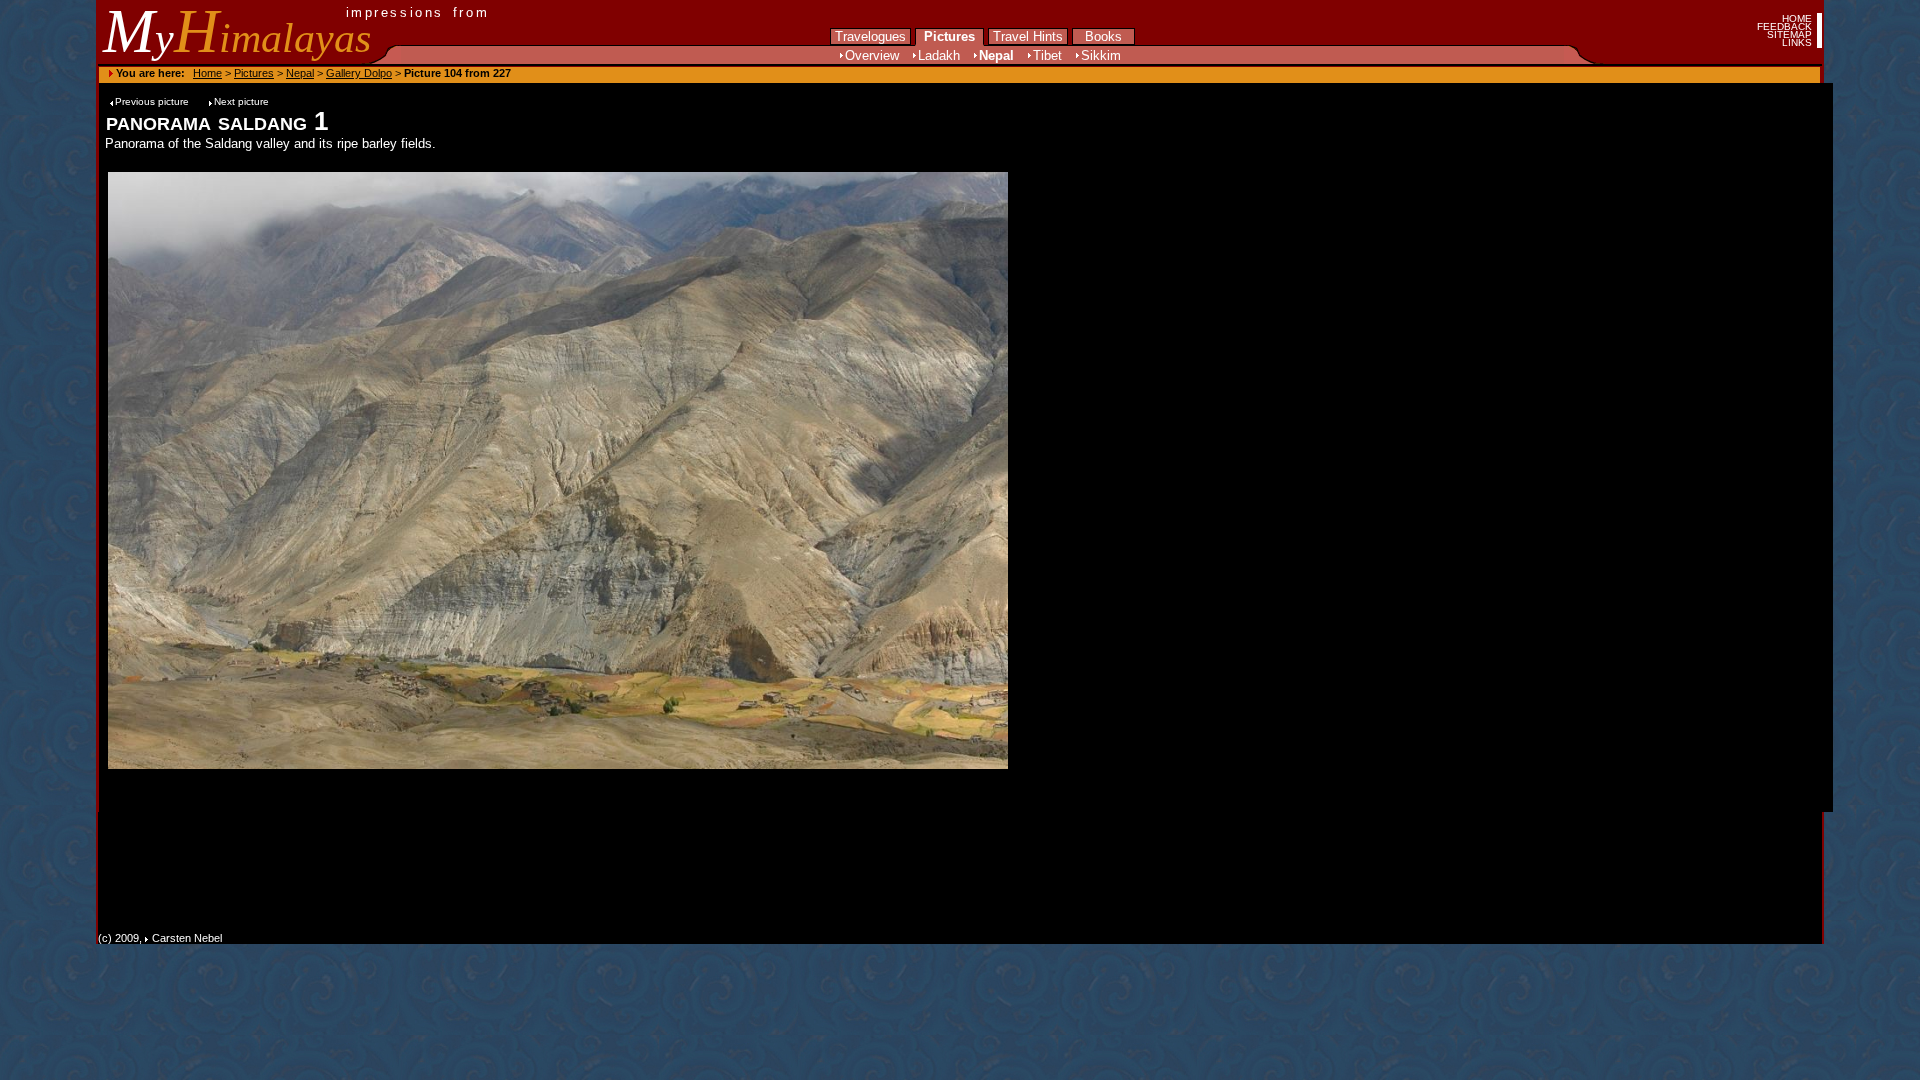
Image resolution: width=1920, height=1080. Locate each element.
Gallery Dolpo (359, 73)
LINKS (1797, 42)
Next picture (241, 101)
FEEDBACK (1784, 26)
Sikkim (1101, 55)
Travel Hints (1028, 36)
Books (1103, 36)
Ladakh (939, 55)
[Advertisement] (1072, 469)
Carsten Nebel (187, 938)
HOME (1797, 18)
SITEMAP (1789, 34)
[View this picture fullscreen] (558, 469)
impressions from (418, 12)
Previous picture (153, 101)
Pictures (949, 36)
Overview (872, 55)
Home (207, 73)
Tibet (1047, 55)
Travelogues (870, 36)
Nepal (996, 55)
